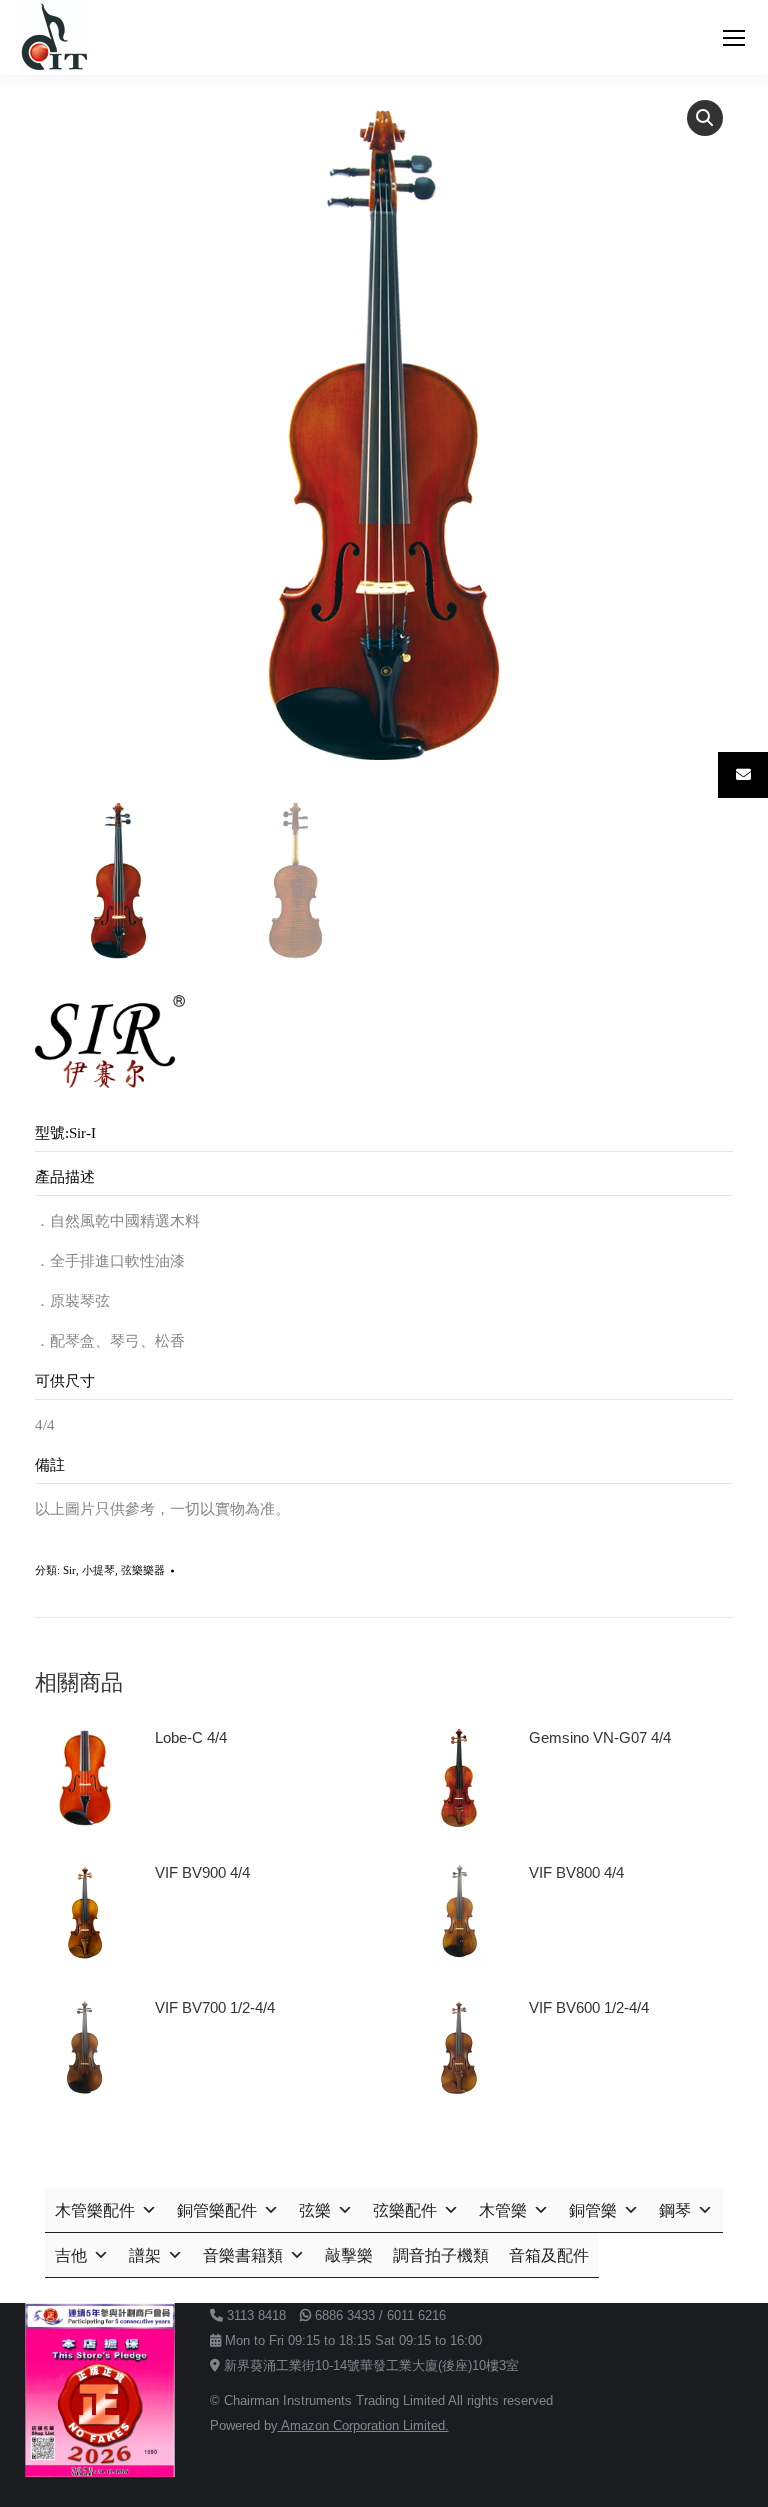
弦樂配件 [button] (405, 2210)
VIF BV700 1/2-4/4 (215, 2007)
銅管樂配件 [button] (217, 2210)
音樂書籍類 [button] (243, 2255)
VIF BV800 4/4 (576, 1872)
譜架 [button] (145, 2255)
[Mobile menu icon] (734, 38)
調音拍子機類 (441, 2255)
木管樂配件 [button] (95, 2210)
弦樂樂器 (143, 1570)
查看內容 (193, 1794)
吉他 (71, 2255)
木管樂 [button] (503, 2210)
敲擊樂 (349, 2255)
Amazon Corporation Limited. (363, 2425)
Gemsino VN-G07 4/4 (600, 1737)
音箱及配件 (549, 2255)
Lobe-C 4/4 (191, 1737)
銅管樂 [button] (593, 2210)
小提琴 (98, 1570)
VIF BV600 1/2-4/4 (589, 2007)
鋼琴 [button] (675, 2210)
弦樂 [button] (315, 2210)
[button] (705, 118)
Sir (69, 1570)
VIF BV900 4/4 (202, 1872)
